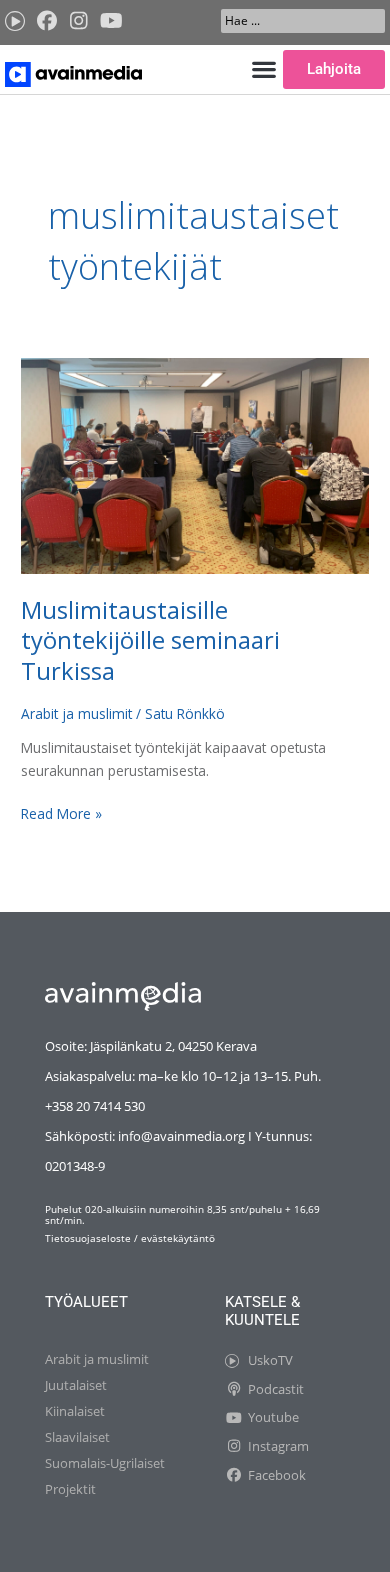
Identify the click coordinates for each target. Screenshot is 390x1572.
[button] (263, 69)
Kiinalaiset (75, 1411)
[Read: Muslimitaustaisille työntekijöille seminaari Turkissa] (195, 464)
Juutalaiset (76, 1385)
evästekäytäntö (178, 1238)
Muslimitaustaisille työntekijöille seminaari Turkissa (150, 641)
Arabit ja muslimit (76, 713)
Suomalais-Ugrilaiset (105, 1463)
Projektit (70, 1489)
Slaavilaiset (77, 1437)
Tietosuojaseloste (88, 1238)
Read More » (61, 813)
